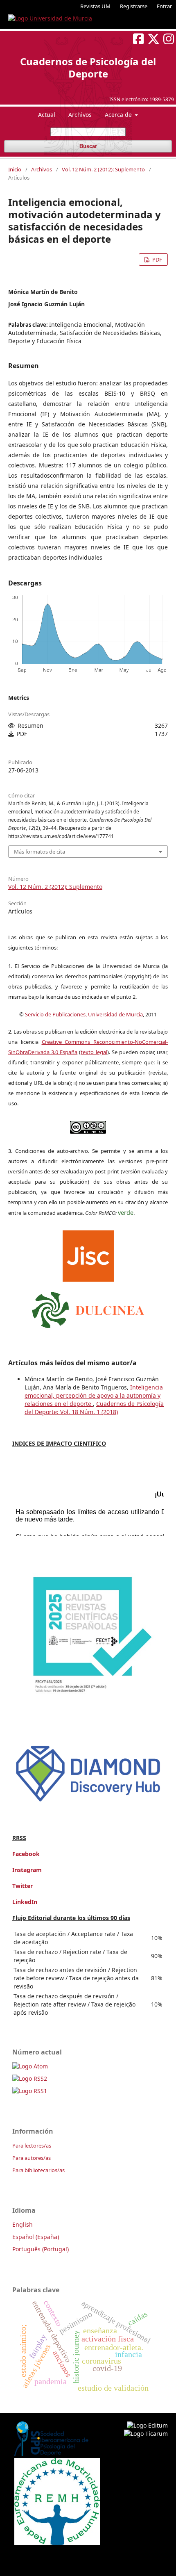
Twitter (23, 1886)
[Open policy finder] (88, 1254)
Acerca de (119, 115)
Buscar (88, 146)
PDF (157, 260)
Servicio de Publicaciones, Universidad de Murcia (84, 1014)
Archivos (80, 115)
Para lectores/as (32, 2146)
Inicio (15, 169)
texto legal (94, 1052)
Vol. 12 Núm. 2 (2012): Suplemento (103, 169)
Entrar (164, 6)
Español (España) (36, 2237)
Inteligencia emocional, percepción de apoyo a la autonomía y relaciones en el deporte (94, 1395)
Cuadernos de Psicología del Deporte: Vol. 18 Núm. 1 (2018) (94, 1408)
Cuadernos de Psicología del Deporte (88, 67)
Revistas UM (95, 6)
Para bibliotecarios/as (38, 2170)
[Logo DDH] (88, 1803)
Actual (47, 115)
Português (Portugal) (41, 2249)
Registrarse (134, 6)
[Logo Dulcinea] (88, 1308)
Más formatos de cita (39, 852)
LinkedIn (25, 1902)
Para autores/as (32, 2158)
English (23, 2224)
